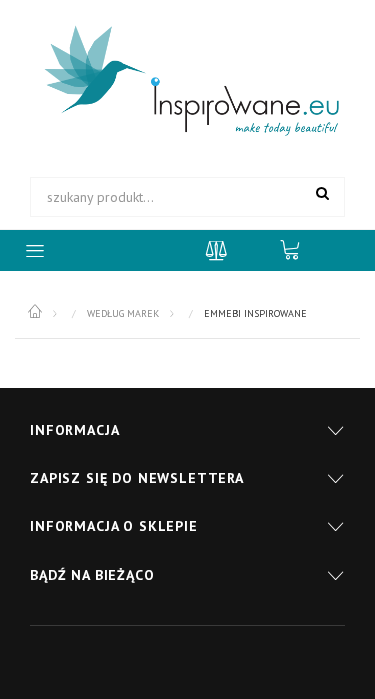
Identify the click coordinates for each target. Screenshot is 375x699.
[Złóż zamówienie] (300, 249)
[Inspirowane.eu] (187, 82)
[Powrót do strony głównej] (36, 312)
